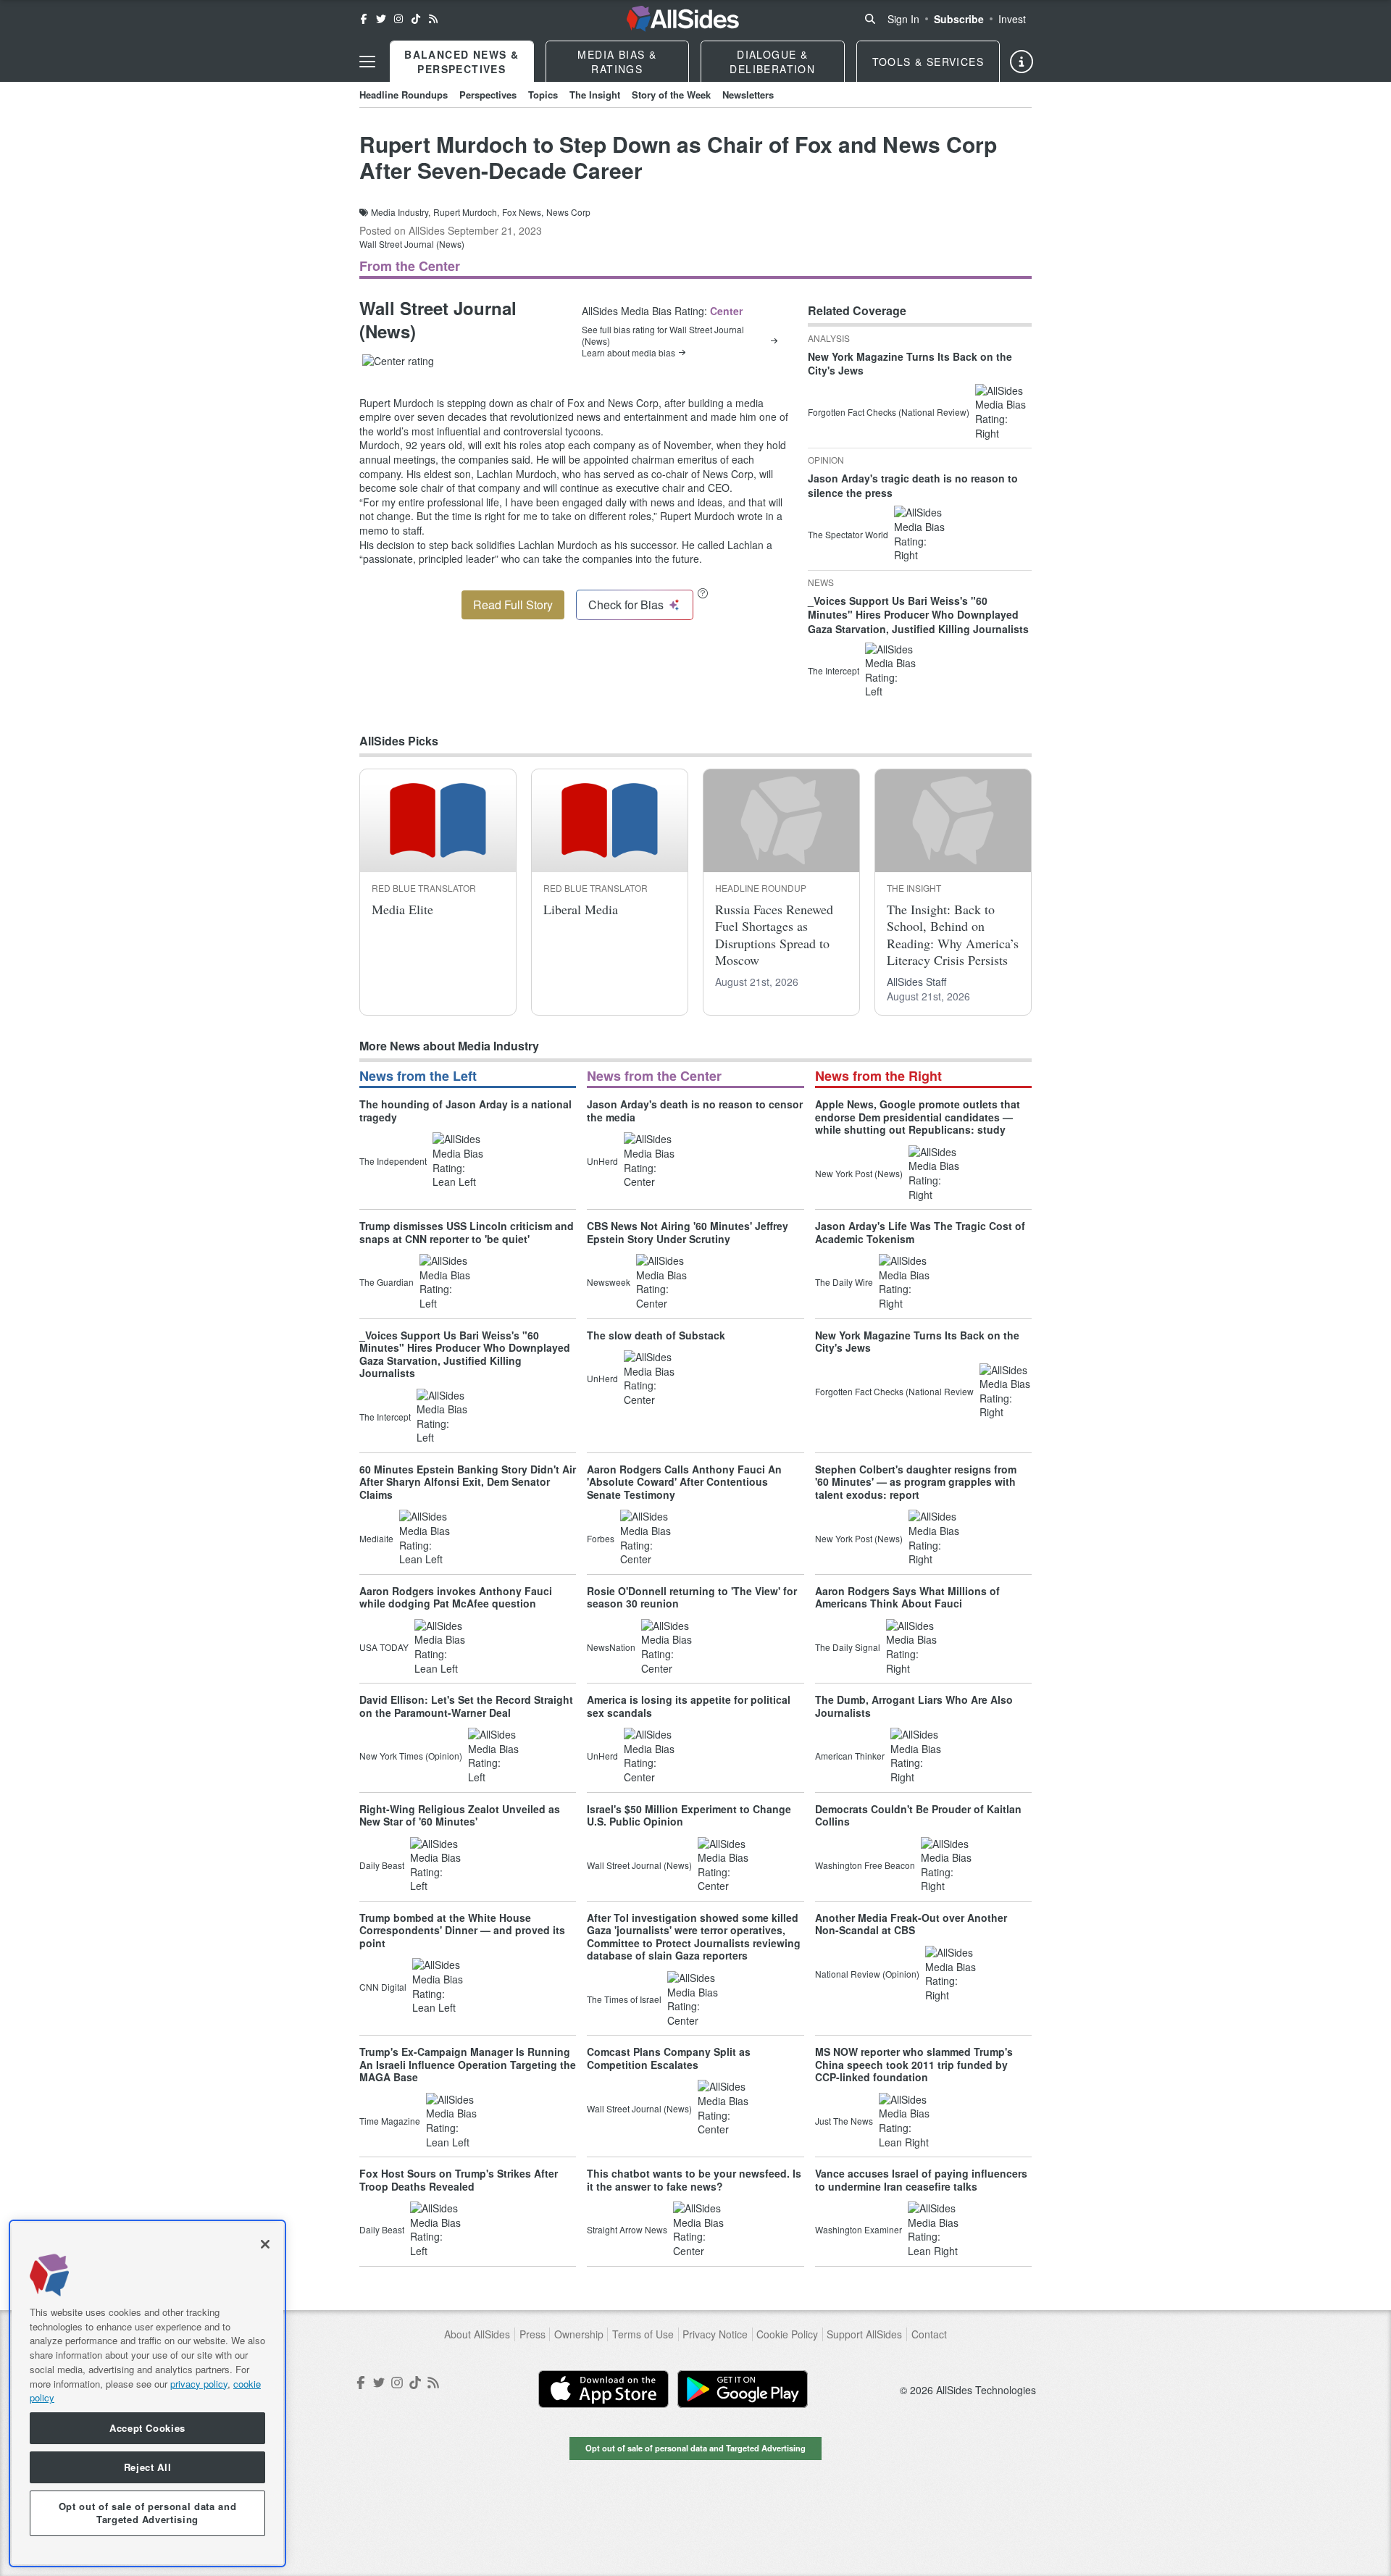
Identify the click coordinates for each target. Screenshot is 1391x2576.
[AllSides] (683, 19)
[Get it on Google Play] (743, 2389)
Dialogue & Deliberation (772, 62)
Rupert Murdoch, (466, 212)
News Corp (568, 212)
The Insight (595, 95)
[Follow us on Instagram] (398, 19)
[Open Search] (870, 19)
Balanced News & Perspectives (461, 62)
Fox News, (523, 212)
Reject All (148, 2467)
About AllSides (477, 2334)
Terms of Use (643, 2334)
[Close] (265, 2244)
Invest (1012, 19)
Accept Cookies (147, 2428)
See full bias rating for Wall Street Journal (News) (663, 335)
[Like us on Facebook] (364, 19)
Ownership (579, 2334)
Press (532, 2334)
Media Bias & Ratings (617, 62)
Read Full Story (513, 605)
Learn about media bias (628, 353)
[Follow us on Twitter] (381, 19)
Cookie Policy (787, 2334)
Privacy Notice (715, 2334)
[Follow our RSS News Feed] (433, 19)
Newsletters (748, 95)
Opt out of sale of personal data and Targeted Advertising (695, 2448)
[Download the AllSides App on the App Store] (603, 2389)
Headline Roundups (404, 95)
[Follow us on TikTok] (416, 19)
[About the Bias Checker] (703, 593)
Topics (543, 95)
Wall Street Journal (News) (412, 244)
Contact (929, 2334)
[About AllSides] (1022, 62)
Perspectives (488, 95)
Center (726, 311)
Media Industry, (401, 212)
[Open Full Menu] (367, 62)
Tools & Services (928, 62)
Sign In (903, 19)
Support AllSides (864, 2334)
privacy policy (199, 2383)
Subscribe (959, 19)
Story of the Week (671, 95)
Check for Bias (626, 605)
